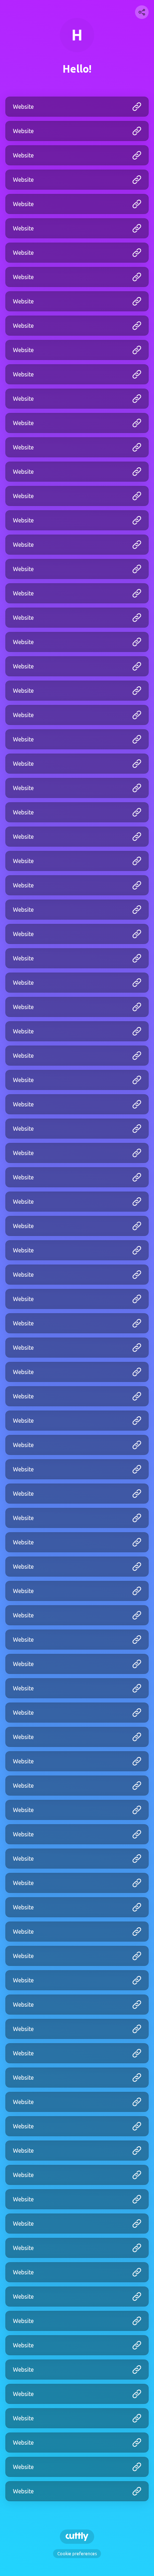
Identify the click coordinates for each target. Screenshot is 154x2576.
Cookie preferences (77, 2554)
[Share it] (142, 12)
